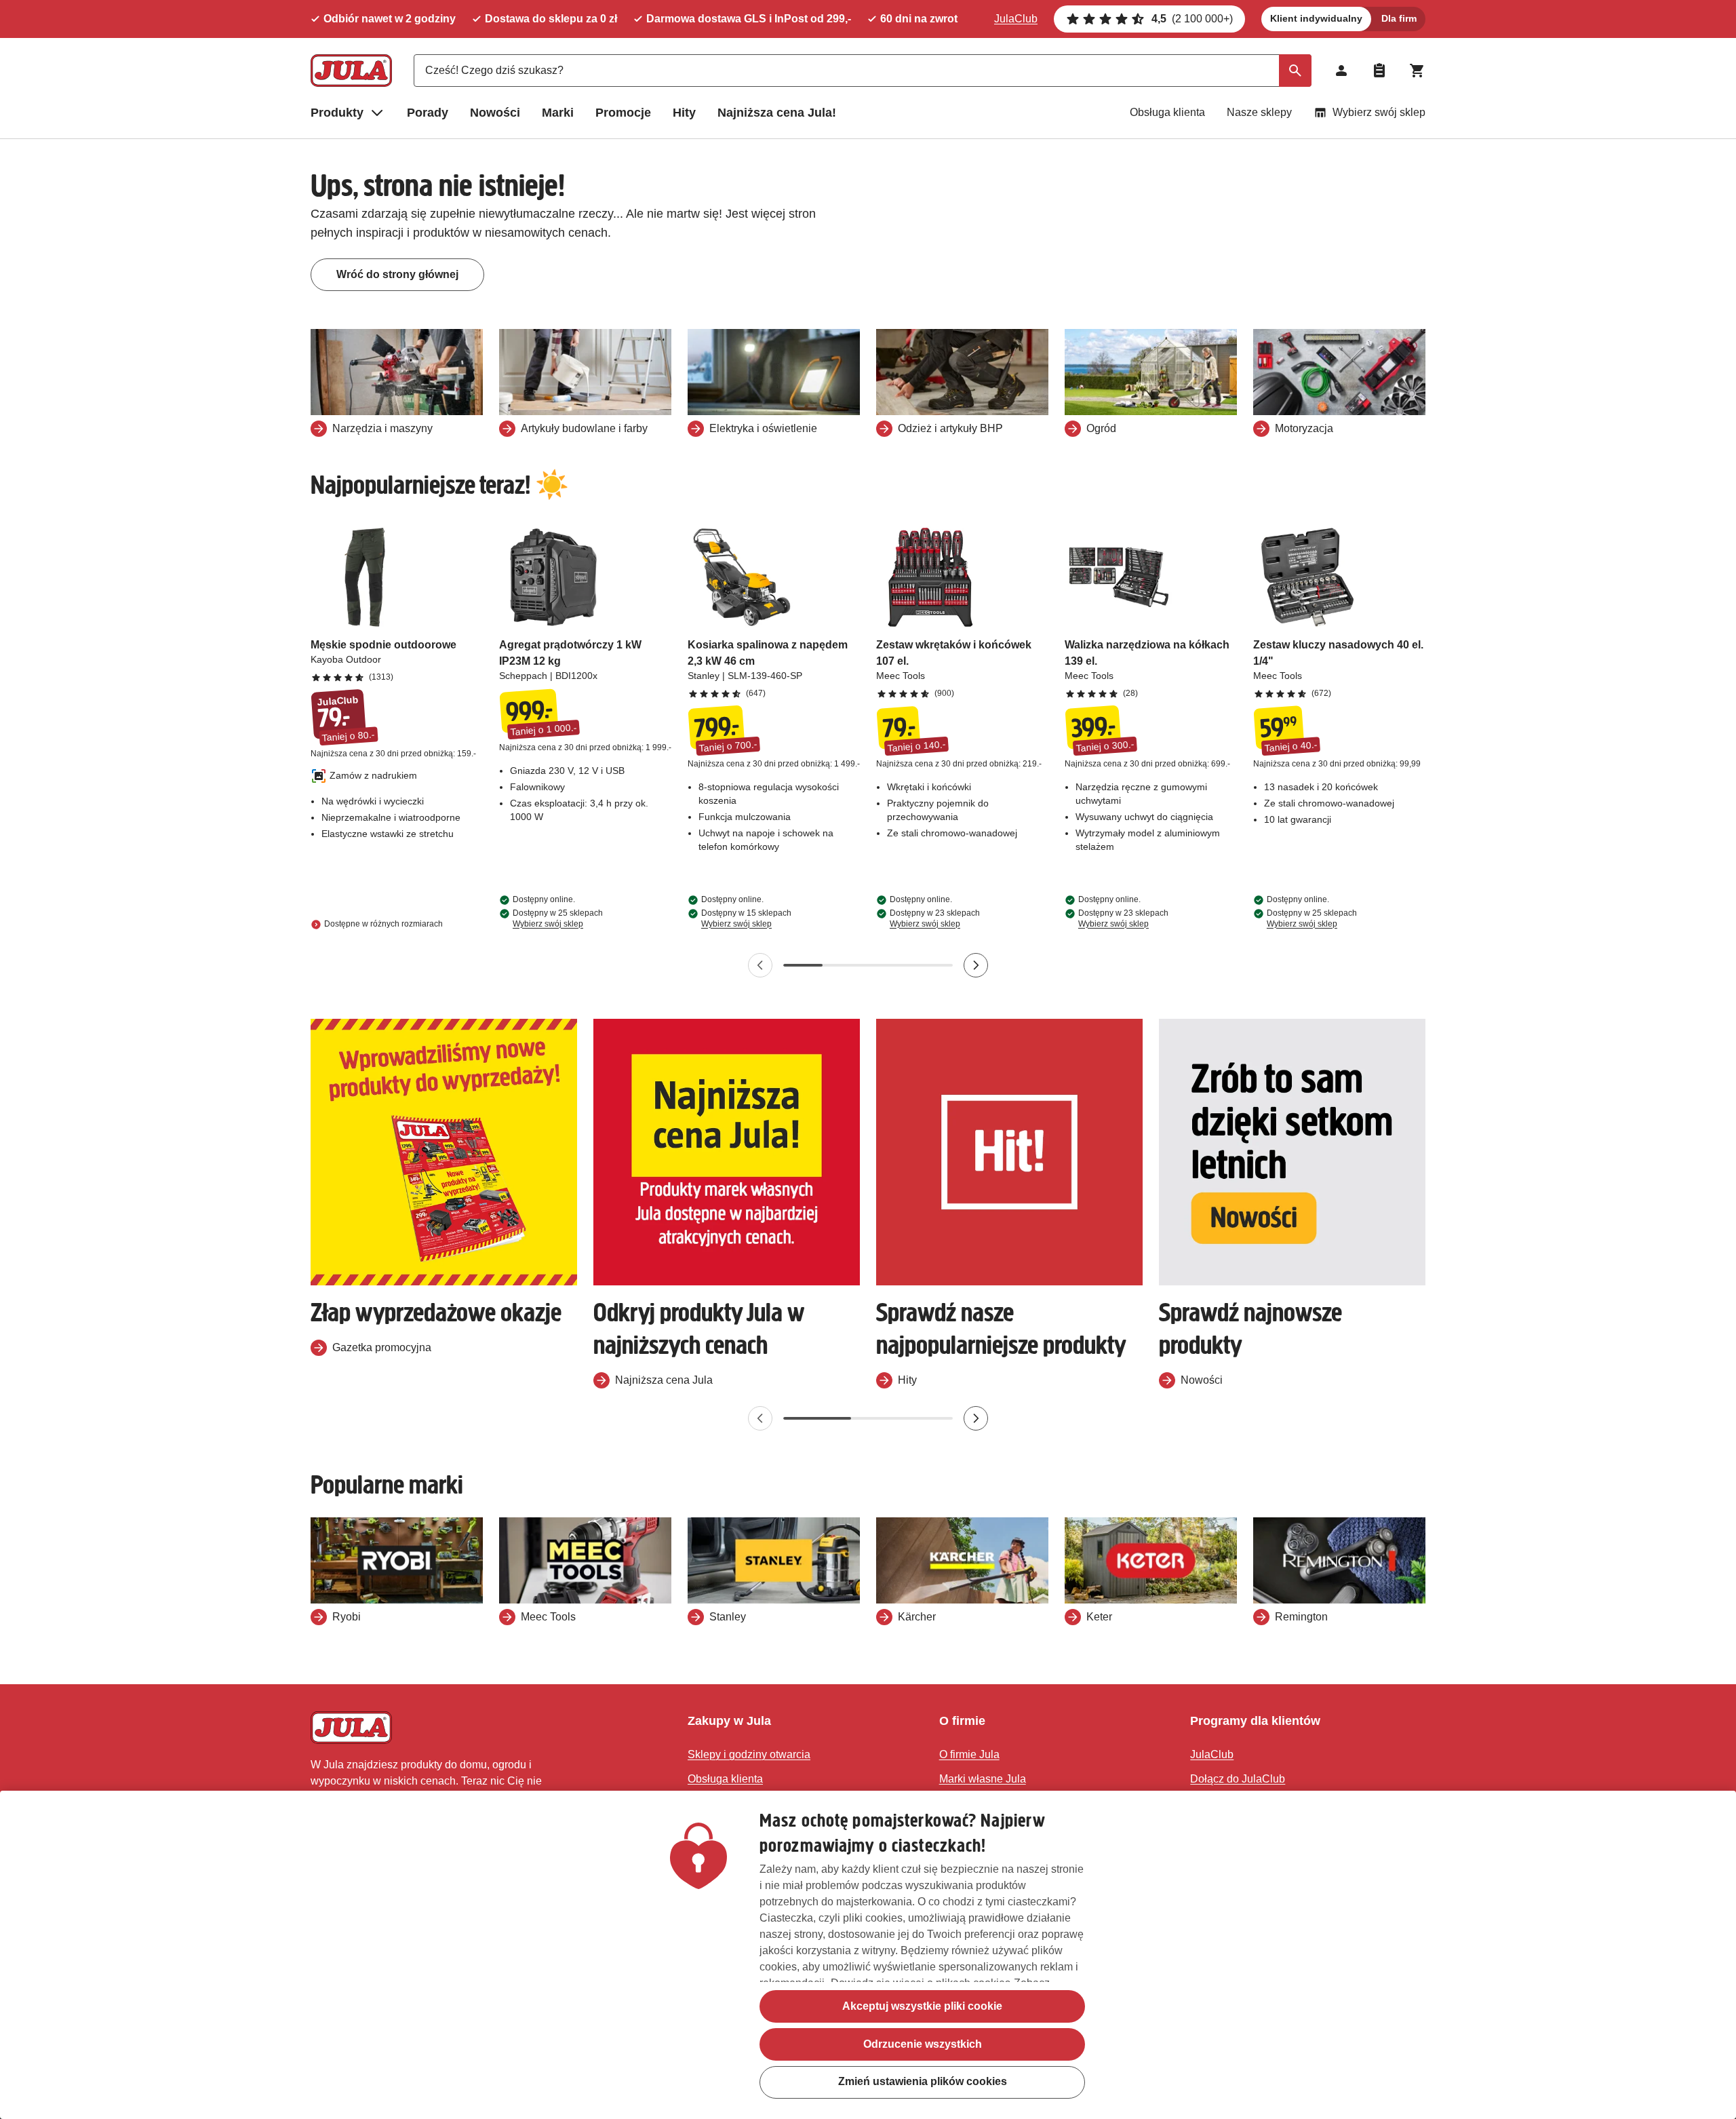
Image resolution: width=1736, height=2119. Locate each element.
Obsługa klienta (1167, 112)
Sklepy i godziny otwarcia (749, 1754)
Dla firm (1399, 18)
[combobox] (863, 71)
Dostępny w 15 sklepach (746, 918)
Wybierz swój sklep (1379, 112)
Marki (558, 113)
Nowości (495, 113)
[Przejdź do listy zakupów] (1379, 71)
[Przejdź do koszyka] (1417, 71)
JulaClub (1016, 19)
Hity (684, 113)
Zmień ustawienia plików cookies (923, 2082)
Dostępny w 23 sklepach (935, 918)
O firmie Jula (969, 1754)
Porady (428, 113)
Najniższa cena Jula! (777, 113)
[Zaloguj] (1341, 71)
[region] (868, 1955)
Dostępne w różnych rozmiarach (383, 924)
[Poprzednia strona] (760, 965)
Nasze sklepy (1259, 112)
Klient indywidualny (1316, 18)
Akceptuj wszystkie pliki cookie (922, 2006)
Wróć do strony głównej (397, 274)
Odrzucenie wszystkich (923, 2044)
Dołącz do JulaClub (1238, 1779)
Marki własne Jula (983, 1779)
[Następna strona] (976, 965)
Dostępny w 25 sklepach (558, 918)
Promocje (623, 113)
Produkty (337, 113)
